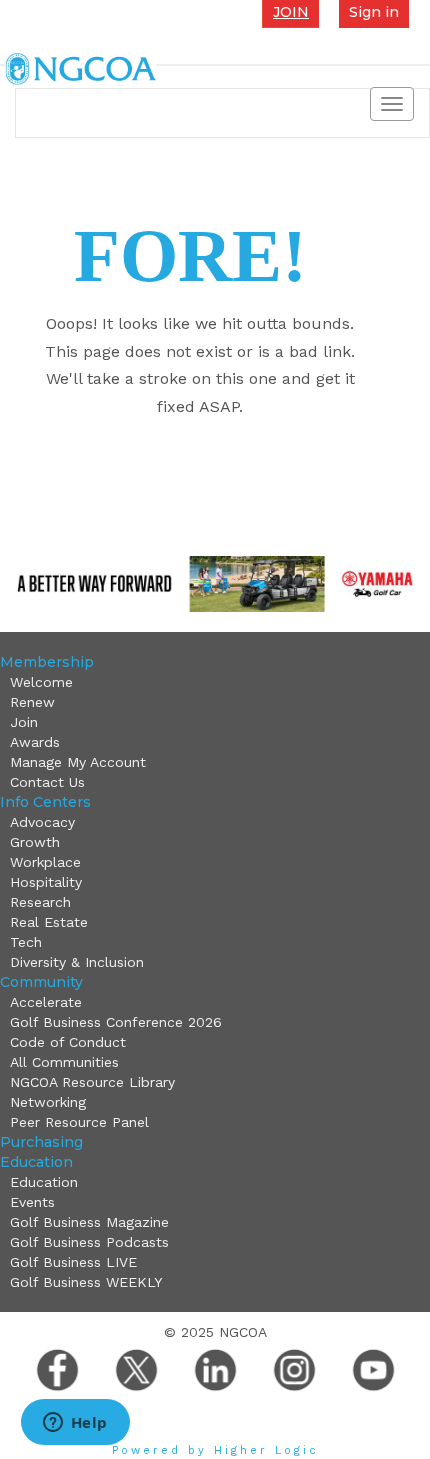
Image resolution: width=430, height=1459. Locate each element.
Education (36, 1162)
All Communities (64, 1062)
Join (24, 722)
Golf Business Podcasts (89, 1242)
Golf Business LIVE (73, 1262)
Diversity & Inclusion (77, 962)
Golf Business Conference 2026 (116, 1022)
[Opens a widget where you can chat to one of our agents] (75, 1424)
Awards (35, 742)
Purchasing (41, 1142)
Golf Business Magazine (89, 1222)
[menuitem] (217, 682)
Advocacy (42, 822)
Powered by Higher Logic (215, 1450)
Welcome (41, 682)
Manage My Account (78, 762)
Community (41, 982)
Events (32, 1202)
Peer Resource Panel (79, 1122)
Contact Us (47, 782)
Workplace (45, 862)
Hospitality (46, 882)
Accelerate (46, 1002)
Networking (48, 1102)
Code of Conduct (68, 1042)
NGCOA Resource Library (92, 1082)
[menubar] (212, 732)
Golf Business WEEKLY (86, 1282)
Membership (47, 662)
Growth (35, 842)
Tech (26, 942)
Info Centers (45, 802)
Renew (32, 702)
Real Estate (49, 922)
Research (40, 902)
